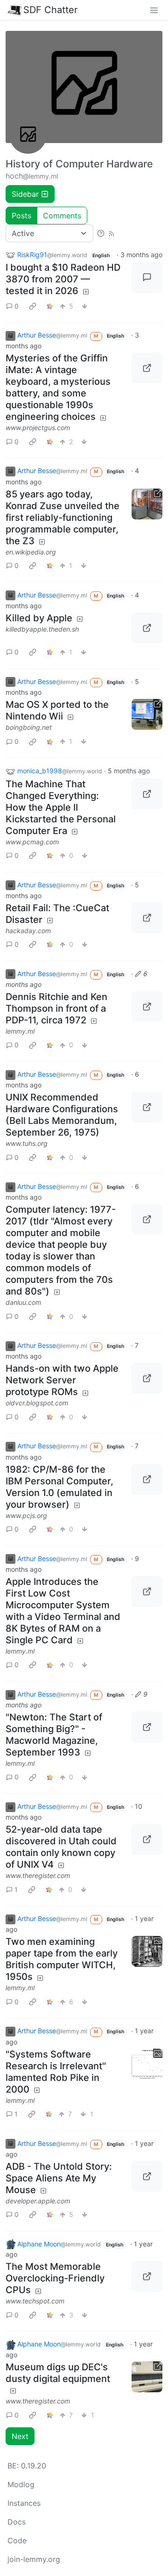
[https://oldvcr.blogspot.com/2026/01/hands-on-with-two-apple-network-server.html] (147, 1378)
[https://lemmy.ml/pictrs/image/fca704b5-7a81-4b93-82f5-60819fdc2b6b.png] (147, 1007)
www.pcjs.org (26, 1515)
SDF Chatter (50, 10)
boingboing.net (29, 727)
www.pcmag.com (32, 842)
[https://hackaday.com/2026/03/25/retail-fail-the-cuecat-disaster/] (147, 918)
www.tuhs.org (27, 1143)
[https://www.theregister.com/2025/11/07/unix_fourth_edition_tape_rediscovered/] (147, 1839)
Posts (21, 216)
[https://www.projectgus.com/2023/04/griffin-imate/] (147, 368)
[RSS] (112, 233)
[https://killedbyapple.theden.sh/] (147, 628)
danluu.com (23, 1302)
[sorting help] (101, 233)
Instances (24, 2503)
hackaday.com (28, 931)
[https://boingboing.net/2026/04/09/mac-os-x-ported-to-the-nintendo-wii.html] (147, 714)
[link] (33, 306)
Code (17, 2540)
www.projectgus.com (38, 428)
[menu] (154, 10)
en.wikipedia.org (31, 552)
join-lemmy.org (34, 2559)
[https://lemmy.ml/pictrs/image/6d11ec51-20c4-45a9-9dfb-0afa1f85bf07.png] (147, 1727)
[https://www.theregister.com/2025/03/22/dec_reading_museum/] (147, 2377)
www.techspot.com (35, 2301)
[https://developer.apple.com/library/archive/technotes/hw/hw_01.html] (147, 2176)
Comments (62, 216)
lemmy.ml (20, 1031)
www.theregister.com (38, 1875)
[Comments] (147, 277)
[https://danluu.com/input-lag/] (147, 1219)
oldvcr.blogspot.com (37, 1403)
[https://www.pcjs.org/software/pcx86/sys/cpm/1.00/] (147, 1479)
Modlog (21, 2484)
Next (20, 2436)
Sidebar (25, 194)
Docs (17, 2522)
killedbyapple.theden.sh (42, 629)
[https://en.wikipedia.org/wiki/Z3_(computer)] (147, 504)
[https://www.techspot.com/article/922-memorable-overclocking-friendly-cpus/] (147, 2276)
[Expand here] (147, 1951)
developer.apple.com (38, 2201)
